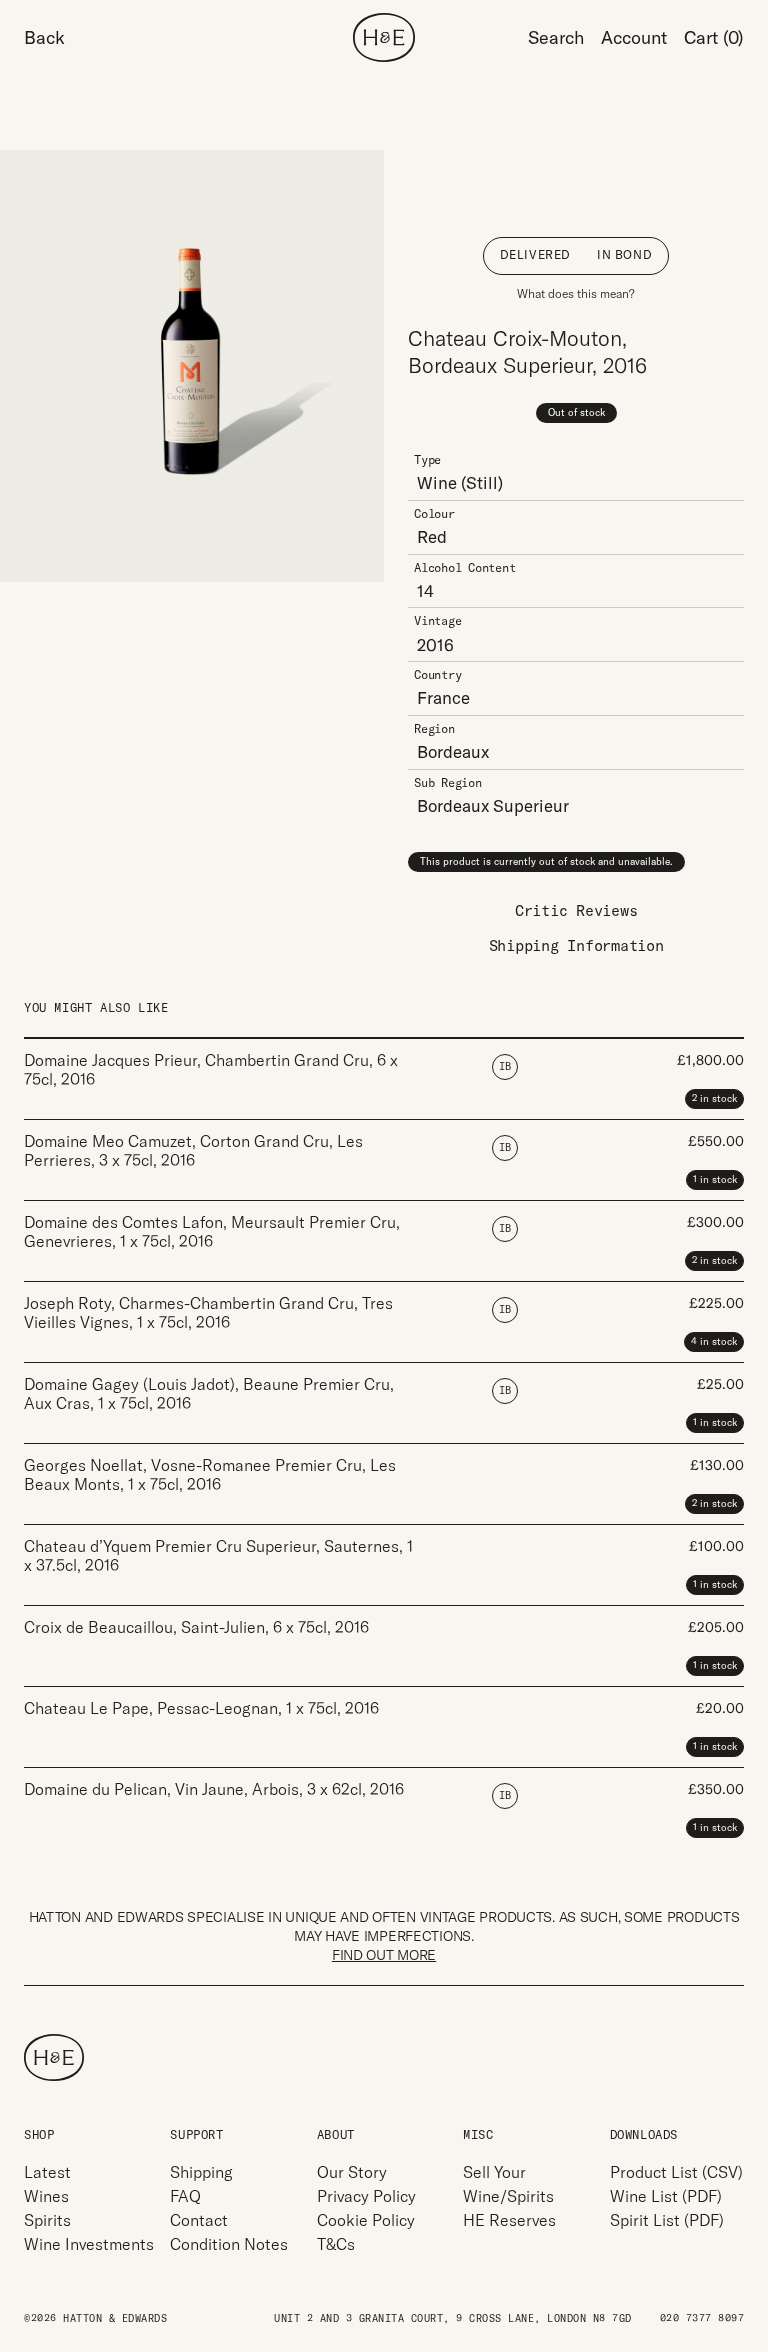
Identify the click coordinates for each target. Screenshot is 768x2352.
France (443, 697)
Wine (437, 482)
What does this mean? (576, 293)
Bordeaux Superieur (493, 805)
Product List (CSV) (676, 2172)
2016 (435, 644)
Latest (47, 2172)
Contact (199, 2220)
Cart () (714, 37)
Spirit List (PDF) (667, 2220)
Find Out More (384, 1955)
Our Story (352, 2172)
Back (44, 37)
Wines (46, 2196)
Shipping (201, 2172)
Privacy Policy (366, 2196)
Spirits (47, 2220)
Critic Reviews (576, 910)
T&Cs (336, 2244)
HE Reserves (509, 2220)
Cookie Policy (366, 2220)
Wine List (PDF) (666, 2196)
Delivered (535, 254)
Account (634, 37)
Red (432, 536)
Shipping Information (576, 945)
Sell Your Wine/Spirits (508, 2184)
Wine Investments (89, 2244)
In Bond (624, 254)
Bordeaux (453, 751)
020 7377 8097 (702, 2318)
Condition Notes (229, 2244)
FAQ (185, 2196)
